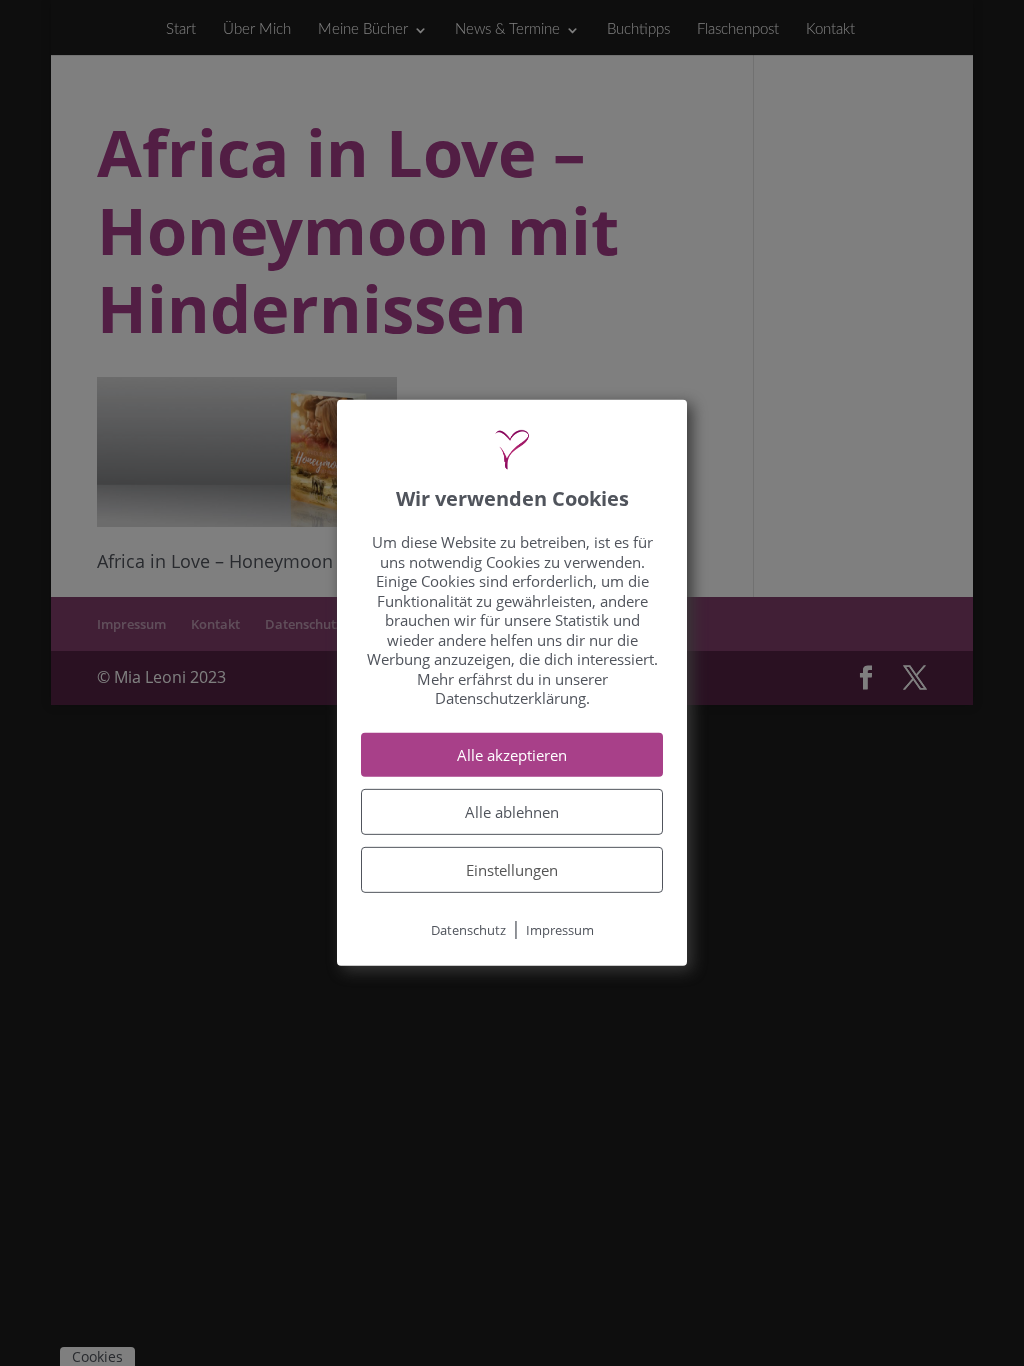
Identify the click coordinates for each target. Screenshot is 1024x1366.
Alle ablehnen (512, 812)
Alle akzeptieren (512, 755)
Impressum (560, 930)
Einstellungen (512, 870)
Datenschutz (468, 930)
